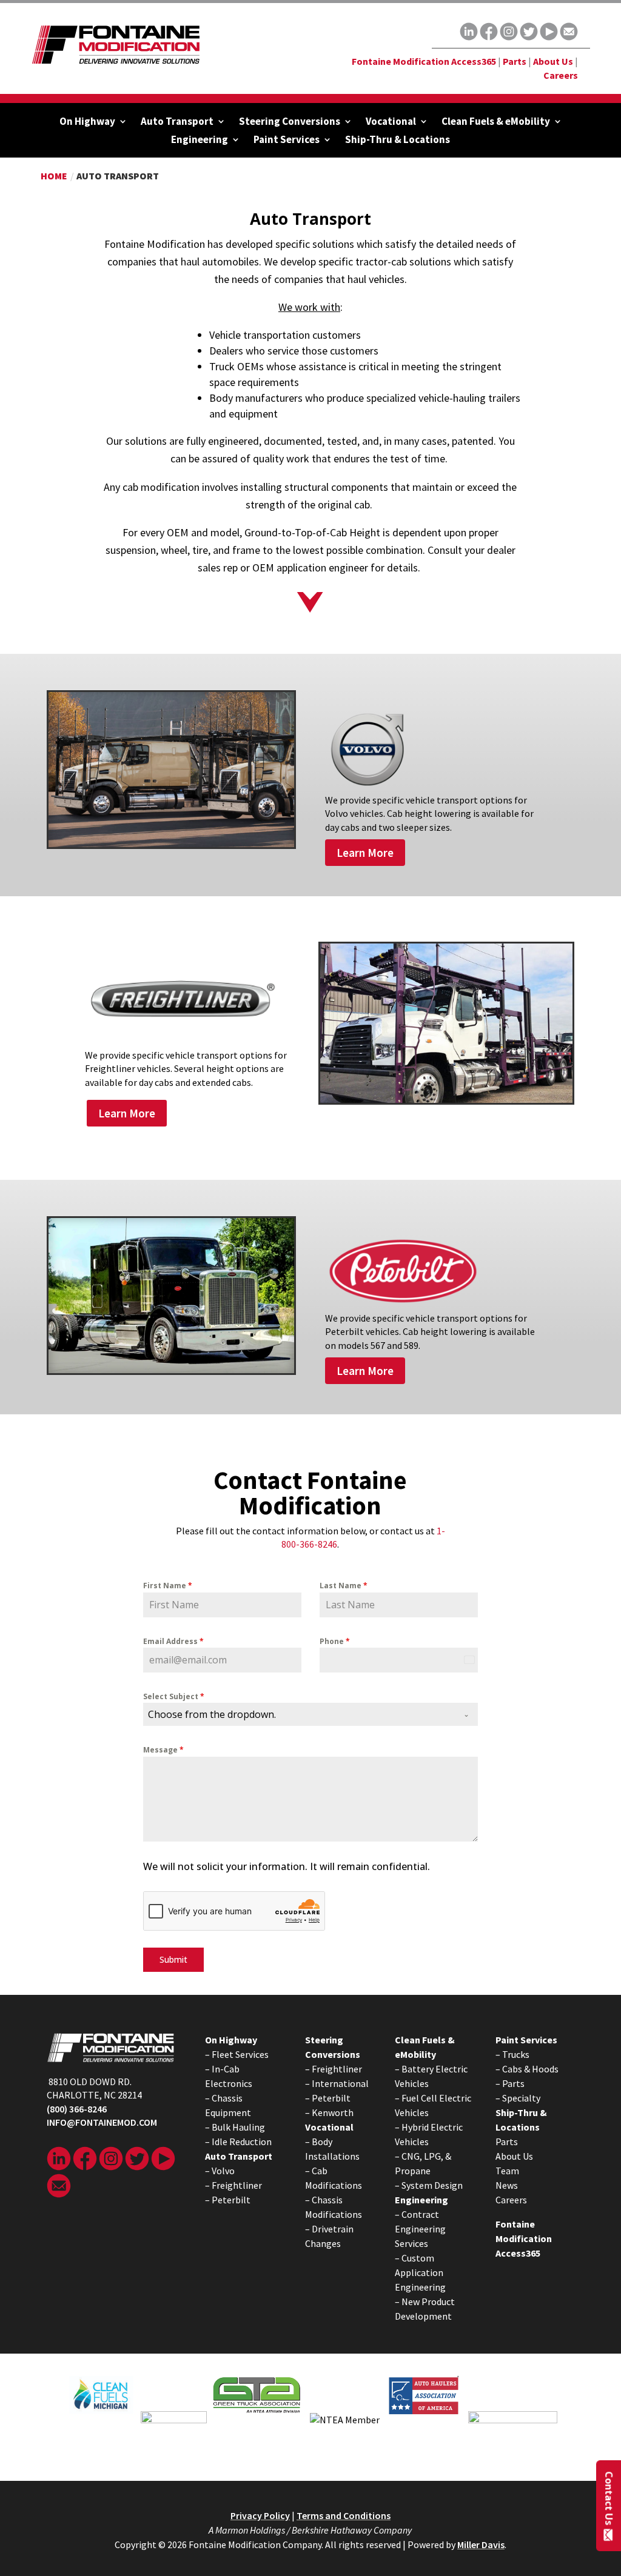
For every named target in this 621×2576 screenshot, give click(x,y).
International (340, 2083)
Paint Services (287, 141)
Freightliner (237, 2185)
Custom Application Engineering (420, 2272)
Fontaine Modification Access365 (424, 61)
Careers (561, 75)
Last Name (344, 1586)
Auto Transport (177, 122)
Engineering (200, 141)
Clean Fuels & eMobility (496, 122)
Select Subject (174, 1696)
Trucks (516, 2054)
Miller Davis (481, 2544)
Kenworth (333, 2112)
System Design (432, 2185)
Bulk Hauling (238, 2127)
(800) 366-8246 (77, 2109)
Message (163, 1750)
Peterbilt (231, 2200)
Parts (515, 61)
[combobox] (311, 1714)
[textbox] (299, 1714)
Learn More (365, 853)
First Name (168, 1586)
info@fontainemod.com (102, 2122)
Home (54, 176)
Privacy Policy (260, 2515)
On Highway (87, 122)
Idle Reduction (242, 2142)
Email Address (173, 1641)
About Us (553, 61)
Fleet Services (240, 2054)
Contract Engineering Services (420, 2229)
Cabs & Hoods (530, 2069)
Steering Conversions (290, 122)
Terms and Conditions (344, 2515)
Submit (173, 1959)
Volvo (223, 2171)
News (507, 2185)
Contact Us (609, 2498)
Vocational (391, 122)
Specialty (521, 2098)
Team (507, 2171)
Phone (335, 1641)
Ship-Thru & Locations (398, 141)
